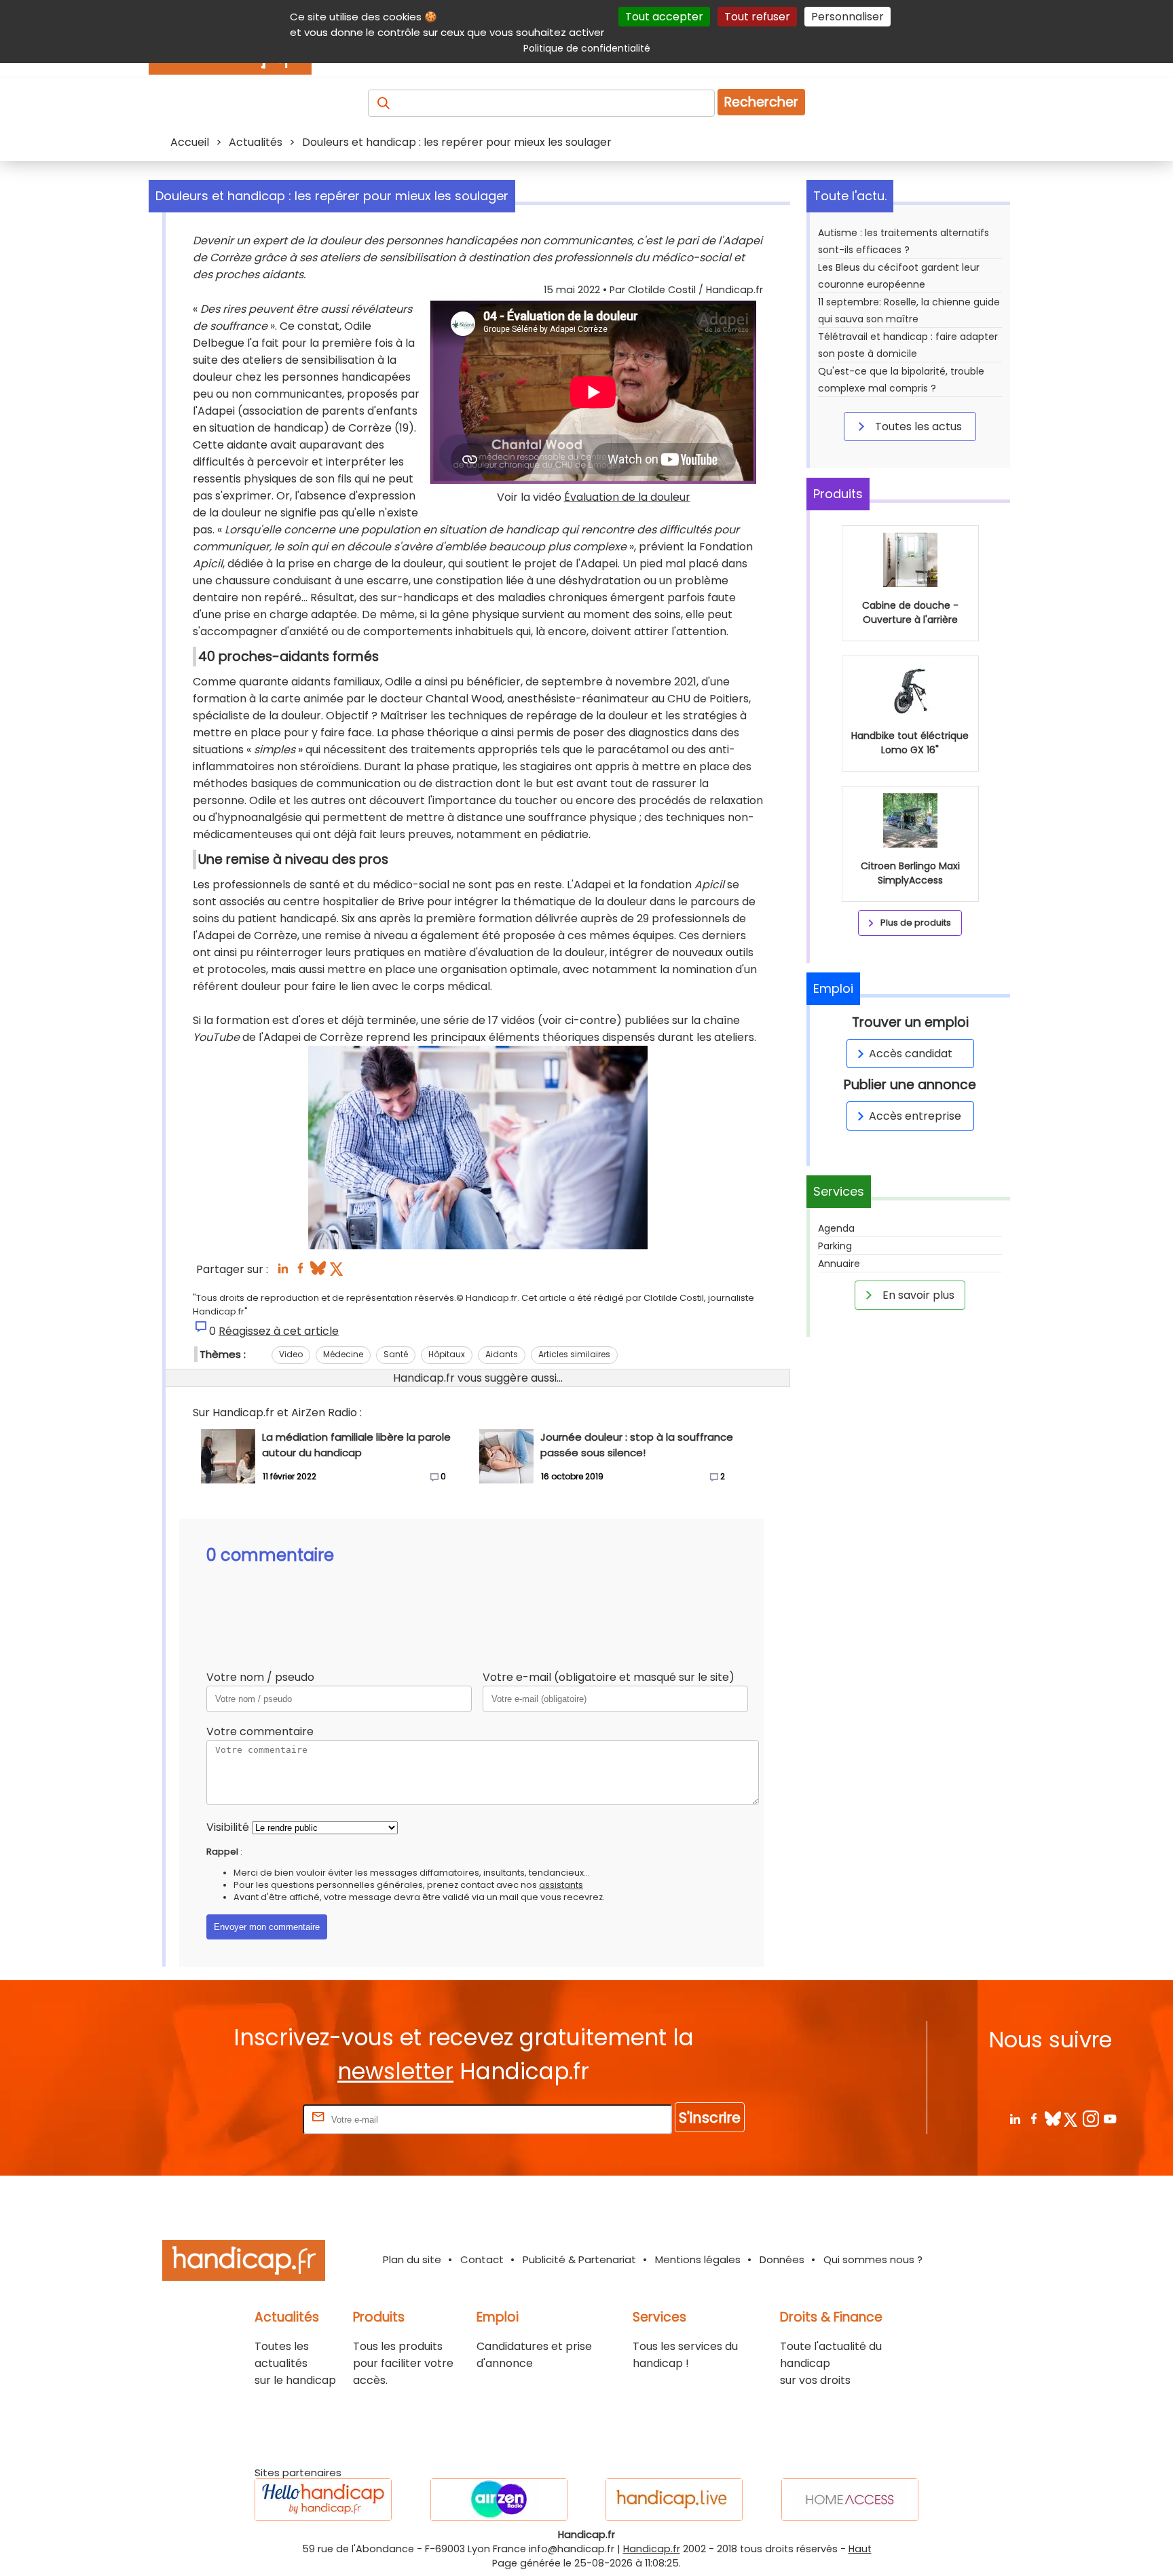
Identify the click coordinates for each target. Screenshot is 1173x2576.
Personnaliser (848, 17)
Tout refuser (757, 17)
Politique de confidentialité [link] (587, 48)
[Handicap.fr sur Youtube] (1110, 2118)
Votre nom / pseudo (260, 1677)
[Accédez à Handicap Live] (674, 2500)
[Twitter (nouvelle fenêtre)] (338, 1272)
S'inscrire (710, 2118)
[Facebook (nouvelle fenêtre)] (300, 1272)
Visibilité (228, 1827)
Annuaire (839, 1264)
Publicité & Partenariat (579, 2259)
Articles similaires (574, 1354)
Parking (835, 1246)
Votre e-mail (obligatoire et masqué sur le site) (609, 1677)
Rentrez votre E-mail (246, 2119)
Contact (482, 2259)
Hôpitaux (447, 1354)
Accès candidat (911, 1054)
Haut (860, 2549)
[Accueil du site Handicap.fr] (244, 2263)
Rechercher (761, 102)
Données (782, 2259)
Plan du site (412, 2259)
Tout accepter (664, 17)
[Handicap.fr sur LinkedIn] (1014, 2118)
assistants (561, 1885)
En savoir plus (917, 1295)
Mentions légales (698, 2259)
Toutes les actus (917, 427)
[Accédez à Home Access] (850, 2500)
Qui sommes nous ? (873, 2259)
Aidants (502, 1354)
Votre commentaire (260, 1731)
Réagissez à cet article (279, 1331)
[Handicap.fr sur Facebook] (1034, 2118)
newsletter (395, 2071)
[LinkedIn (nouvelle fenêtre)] (283, 1272)
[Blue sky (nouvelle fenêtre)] (318, 1272)
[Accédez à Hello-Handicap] (323, 2500)
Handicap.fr (652, 2549)
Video (291, 1354)
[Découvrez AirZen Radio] (499, 2500)
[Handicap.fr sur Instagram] (1091, 2118)
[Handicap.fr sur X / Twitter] (1072, 2118)
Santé (396, 1354)
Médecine (343, 1354)
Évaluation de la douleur (627, 497)
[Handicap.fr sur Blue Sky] (1053, 2118)
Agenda (836, 1228)
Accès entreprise (915, 1116)
